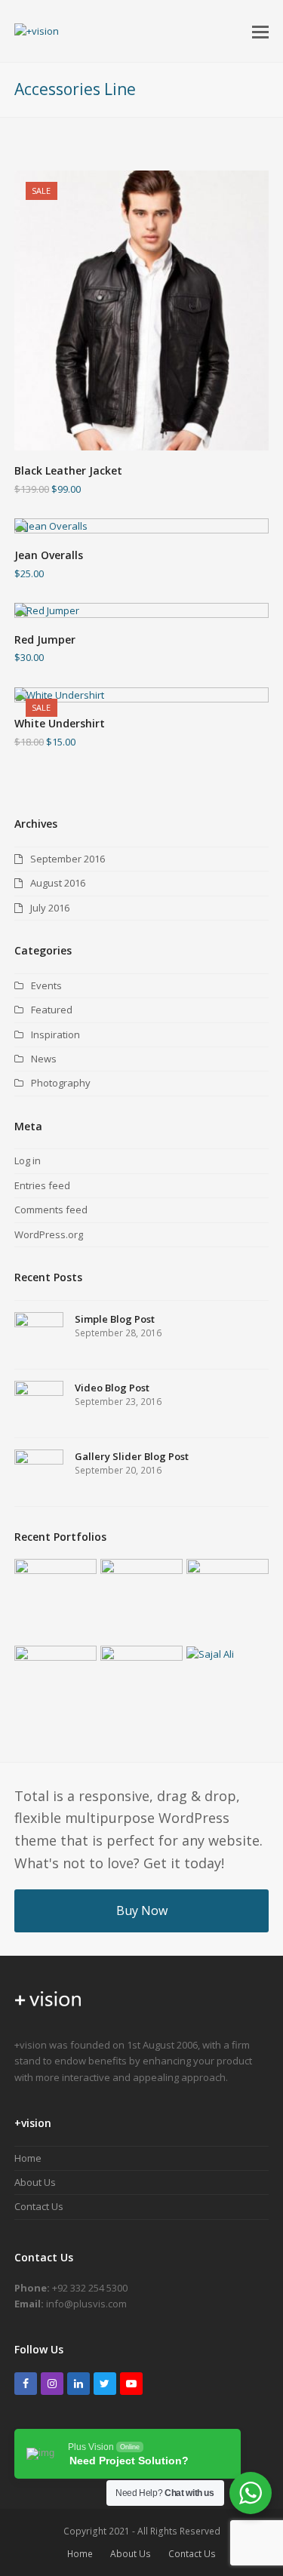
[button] (260, 31)
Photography (61, 1083)
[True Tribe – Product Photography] (141, 1686)
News (44, 1059)
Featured (52, 1010)
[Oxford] (55, 1595)
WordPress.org (49, 1234)
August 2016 (58, 883)
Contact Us (39, 2206)
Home (28, 2158)
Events (46, 985)
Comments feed (51, 1210)
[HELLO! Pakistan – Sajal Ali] (228, 1654)
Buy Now (142, 1910)
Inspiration (55, 1034)
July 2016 (50, 908)
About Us (35, 2182)
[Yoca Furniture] (228, 1600)
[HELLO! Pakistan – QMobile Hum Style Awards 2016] (141, 1588)
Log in (28, 1160)
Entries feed (42, 1185)
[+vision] (48, 2012)
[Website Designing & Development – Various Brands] (55, 1674)
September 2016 (68, 859)
